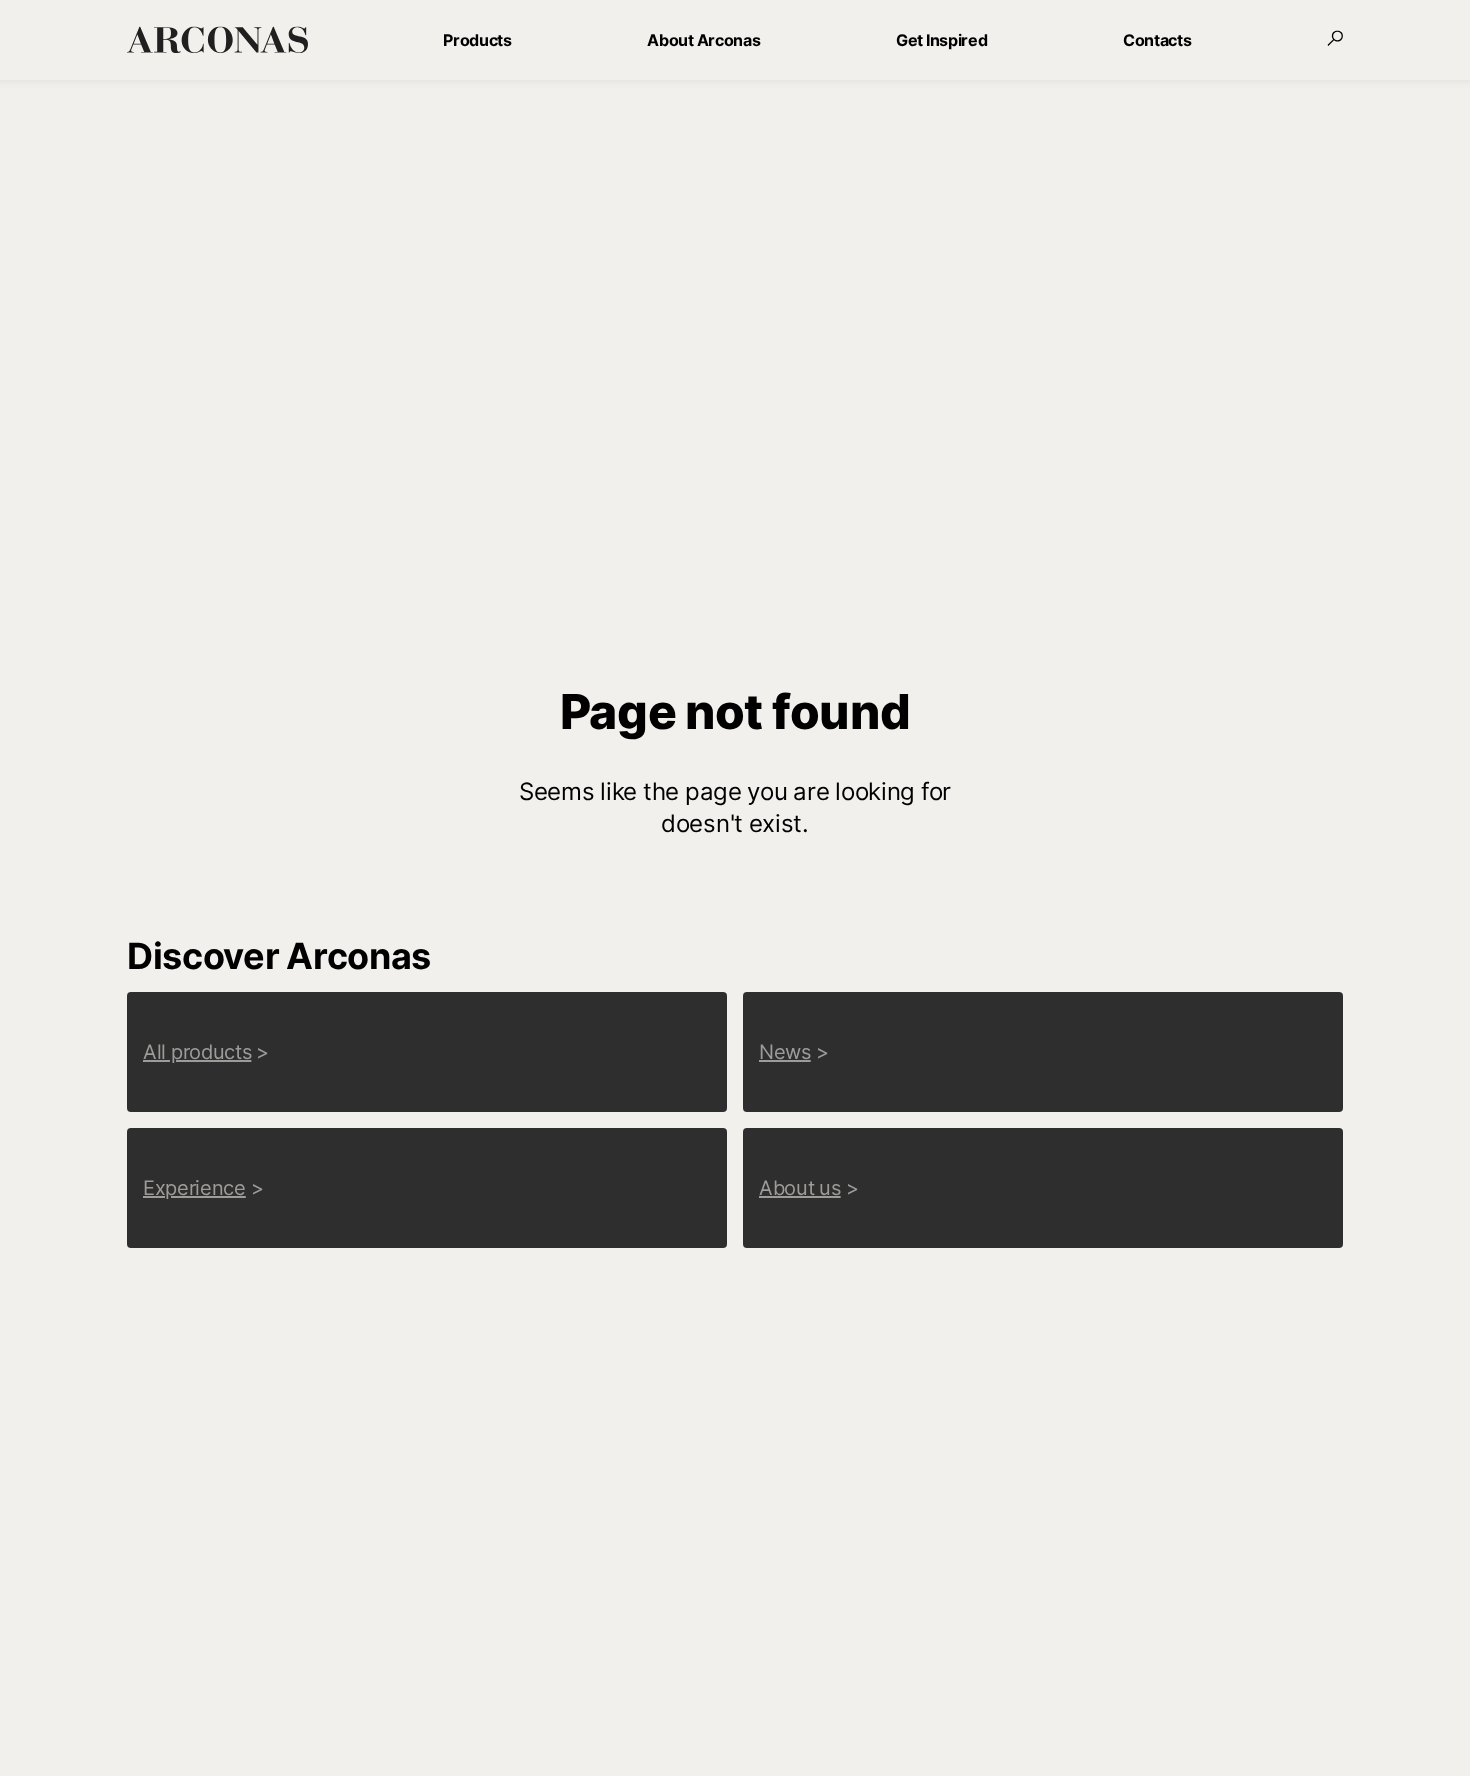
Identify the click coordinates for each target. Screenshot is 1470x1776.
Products (477, 40)
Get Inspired (941, 40)
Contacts (1157, 40)
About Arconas (703, 40)
